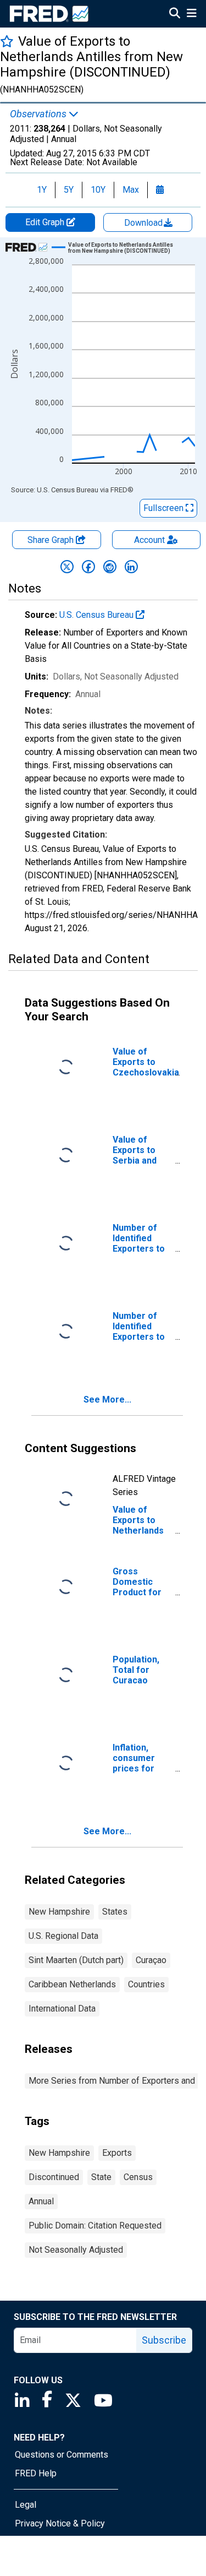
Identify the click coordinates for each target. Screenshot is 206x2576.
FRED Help (36, 2473)
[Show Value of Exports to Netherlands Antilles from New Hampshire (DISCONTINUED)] (127, 248)
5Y (69, 190)
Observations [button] (39, 114)
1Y (42, 190)
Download (144, 223)
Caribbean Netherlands (72, 1984)
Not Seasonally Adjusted (76, 2250)
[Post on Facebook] (88, 567)
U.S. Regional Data (63, 1936)
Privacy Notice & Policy (60, 2523)
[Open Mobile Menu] (191, 14)
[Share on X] (67, 567)
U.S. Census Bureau (98, 615)
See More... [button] (107, 1400)
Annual (41, 2201)
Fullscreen (165, 508)
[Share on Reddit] (110, 567)
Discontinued (54, 2177)
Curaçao (151, 1960)
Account (149, 540)
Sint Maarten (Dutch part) (76, 1960)
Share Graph (52, 540)
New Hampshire (59, 1912)
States (115, 1912)
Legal (26, 2505)
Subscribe (164, 2340)
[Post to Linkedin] (131, 567)
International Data (62, 2009)
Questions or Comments (62, 2455)
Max (131, 190)
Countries (146, 1984)
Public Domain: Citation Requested (95, 2226)
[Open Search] (175, 14)
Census (138, 2177)
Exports (117, 2153)
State (101, 2177)
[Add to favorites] (7, 41)
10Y (98, 190)
